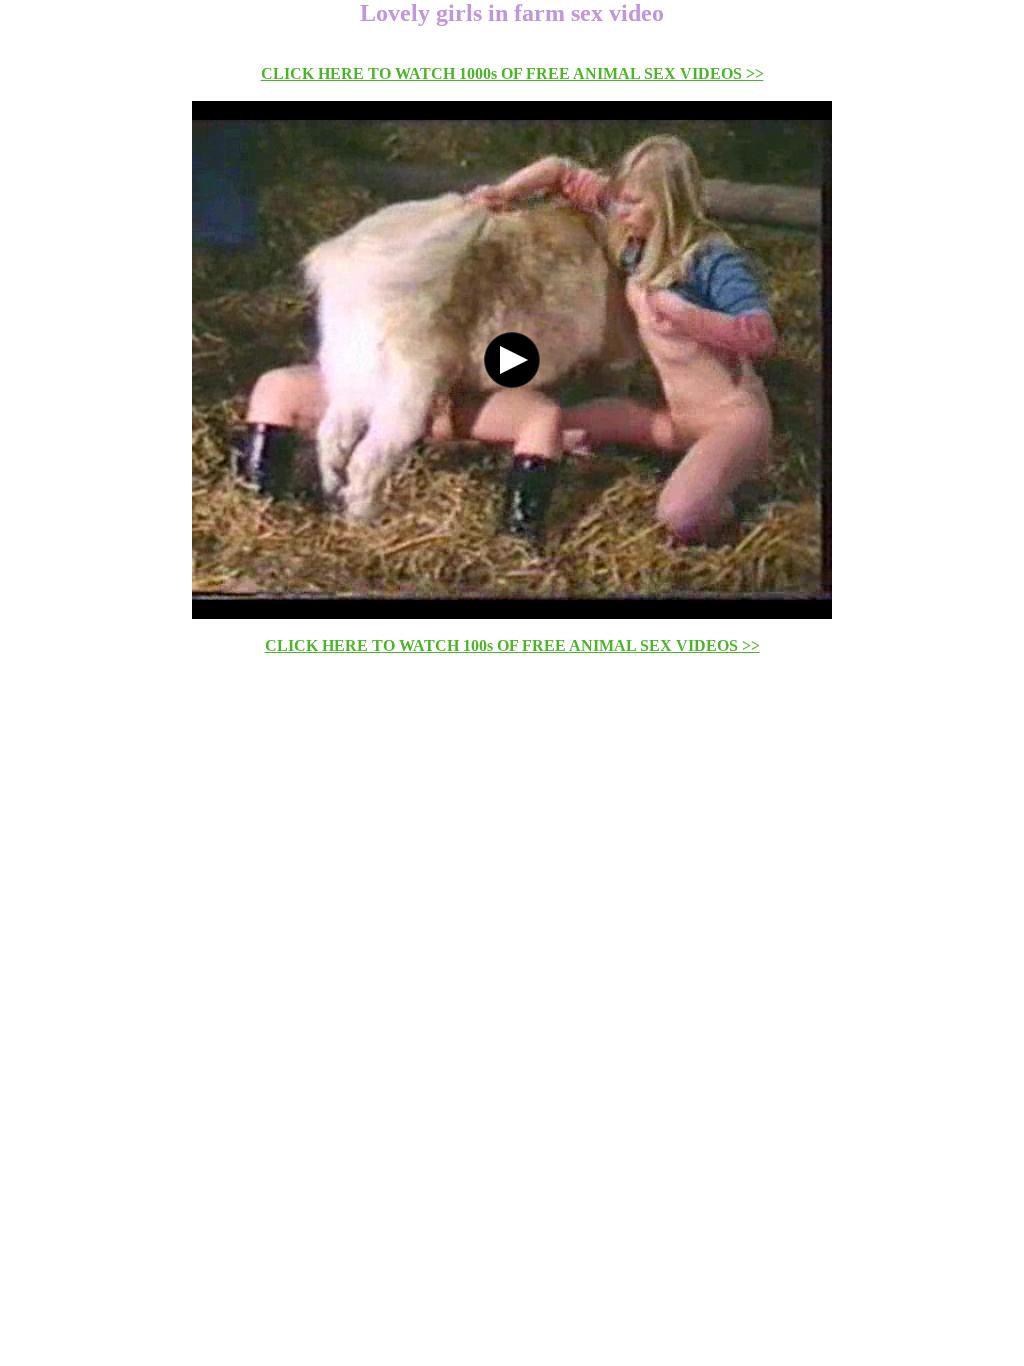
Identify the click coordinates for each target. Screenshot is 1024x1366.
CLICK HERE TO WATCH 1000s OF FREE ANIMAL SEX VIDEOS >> (512, 73)
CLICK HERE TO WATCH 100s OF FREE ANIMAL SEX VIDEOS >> (512, 645)
